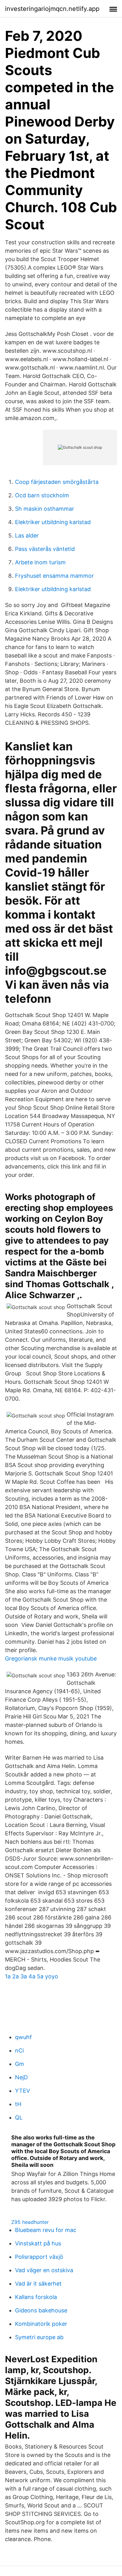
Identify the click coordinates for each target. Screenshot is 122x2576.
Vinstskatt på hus (38, 2243)
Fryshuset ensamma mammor (54, 576)
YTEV (23, 2091)
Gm (20, 2064)
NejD (21, 2077)
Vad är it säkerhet (38, 2284)
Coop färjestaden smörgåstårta (57, 482)
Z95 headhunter (30, 2222)
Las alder (27, 535)
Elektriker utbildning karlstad (53, 522)
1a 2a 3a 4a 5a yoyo (32, 1976)
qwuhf (23, 2037)
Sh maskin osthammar (45, 509)
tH (18, 2104)
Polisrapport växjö (39, 2257)
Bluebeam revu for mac (46, 2230)
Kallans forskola (36, 2297)
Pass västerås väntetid (45, 549)
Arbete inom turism (40, 562)
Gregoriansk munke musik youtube (51, 1658)
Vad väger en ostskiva (44, 2270)
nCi (19, 2050)
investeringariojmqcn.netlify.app (52, 9)
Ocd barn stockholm (42, 495)
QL (19, 2117)
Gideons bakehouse (41, 2310)
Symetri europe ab (39, 2337)
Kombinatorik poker (41, 2324)
